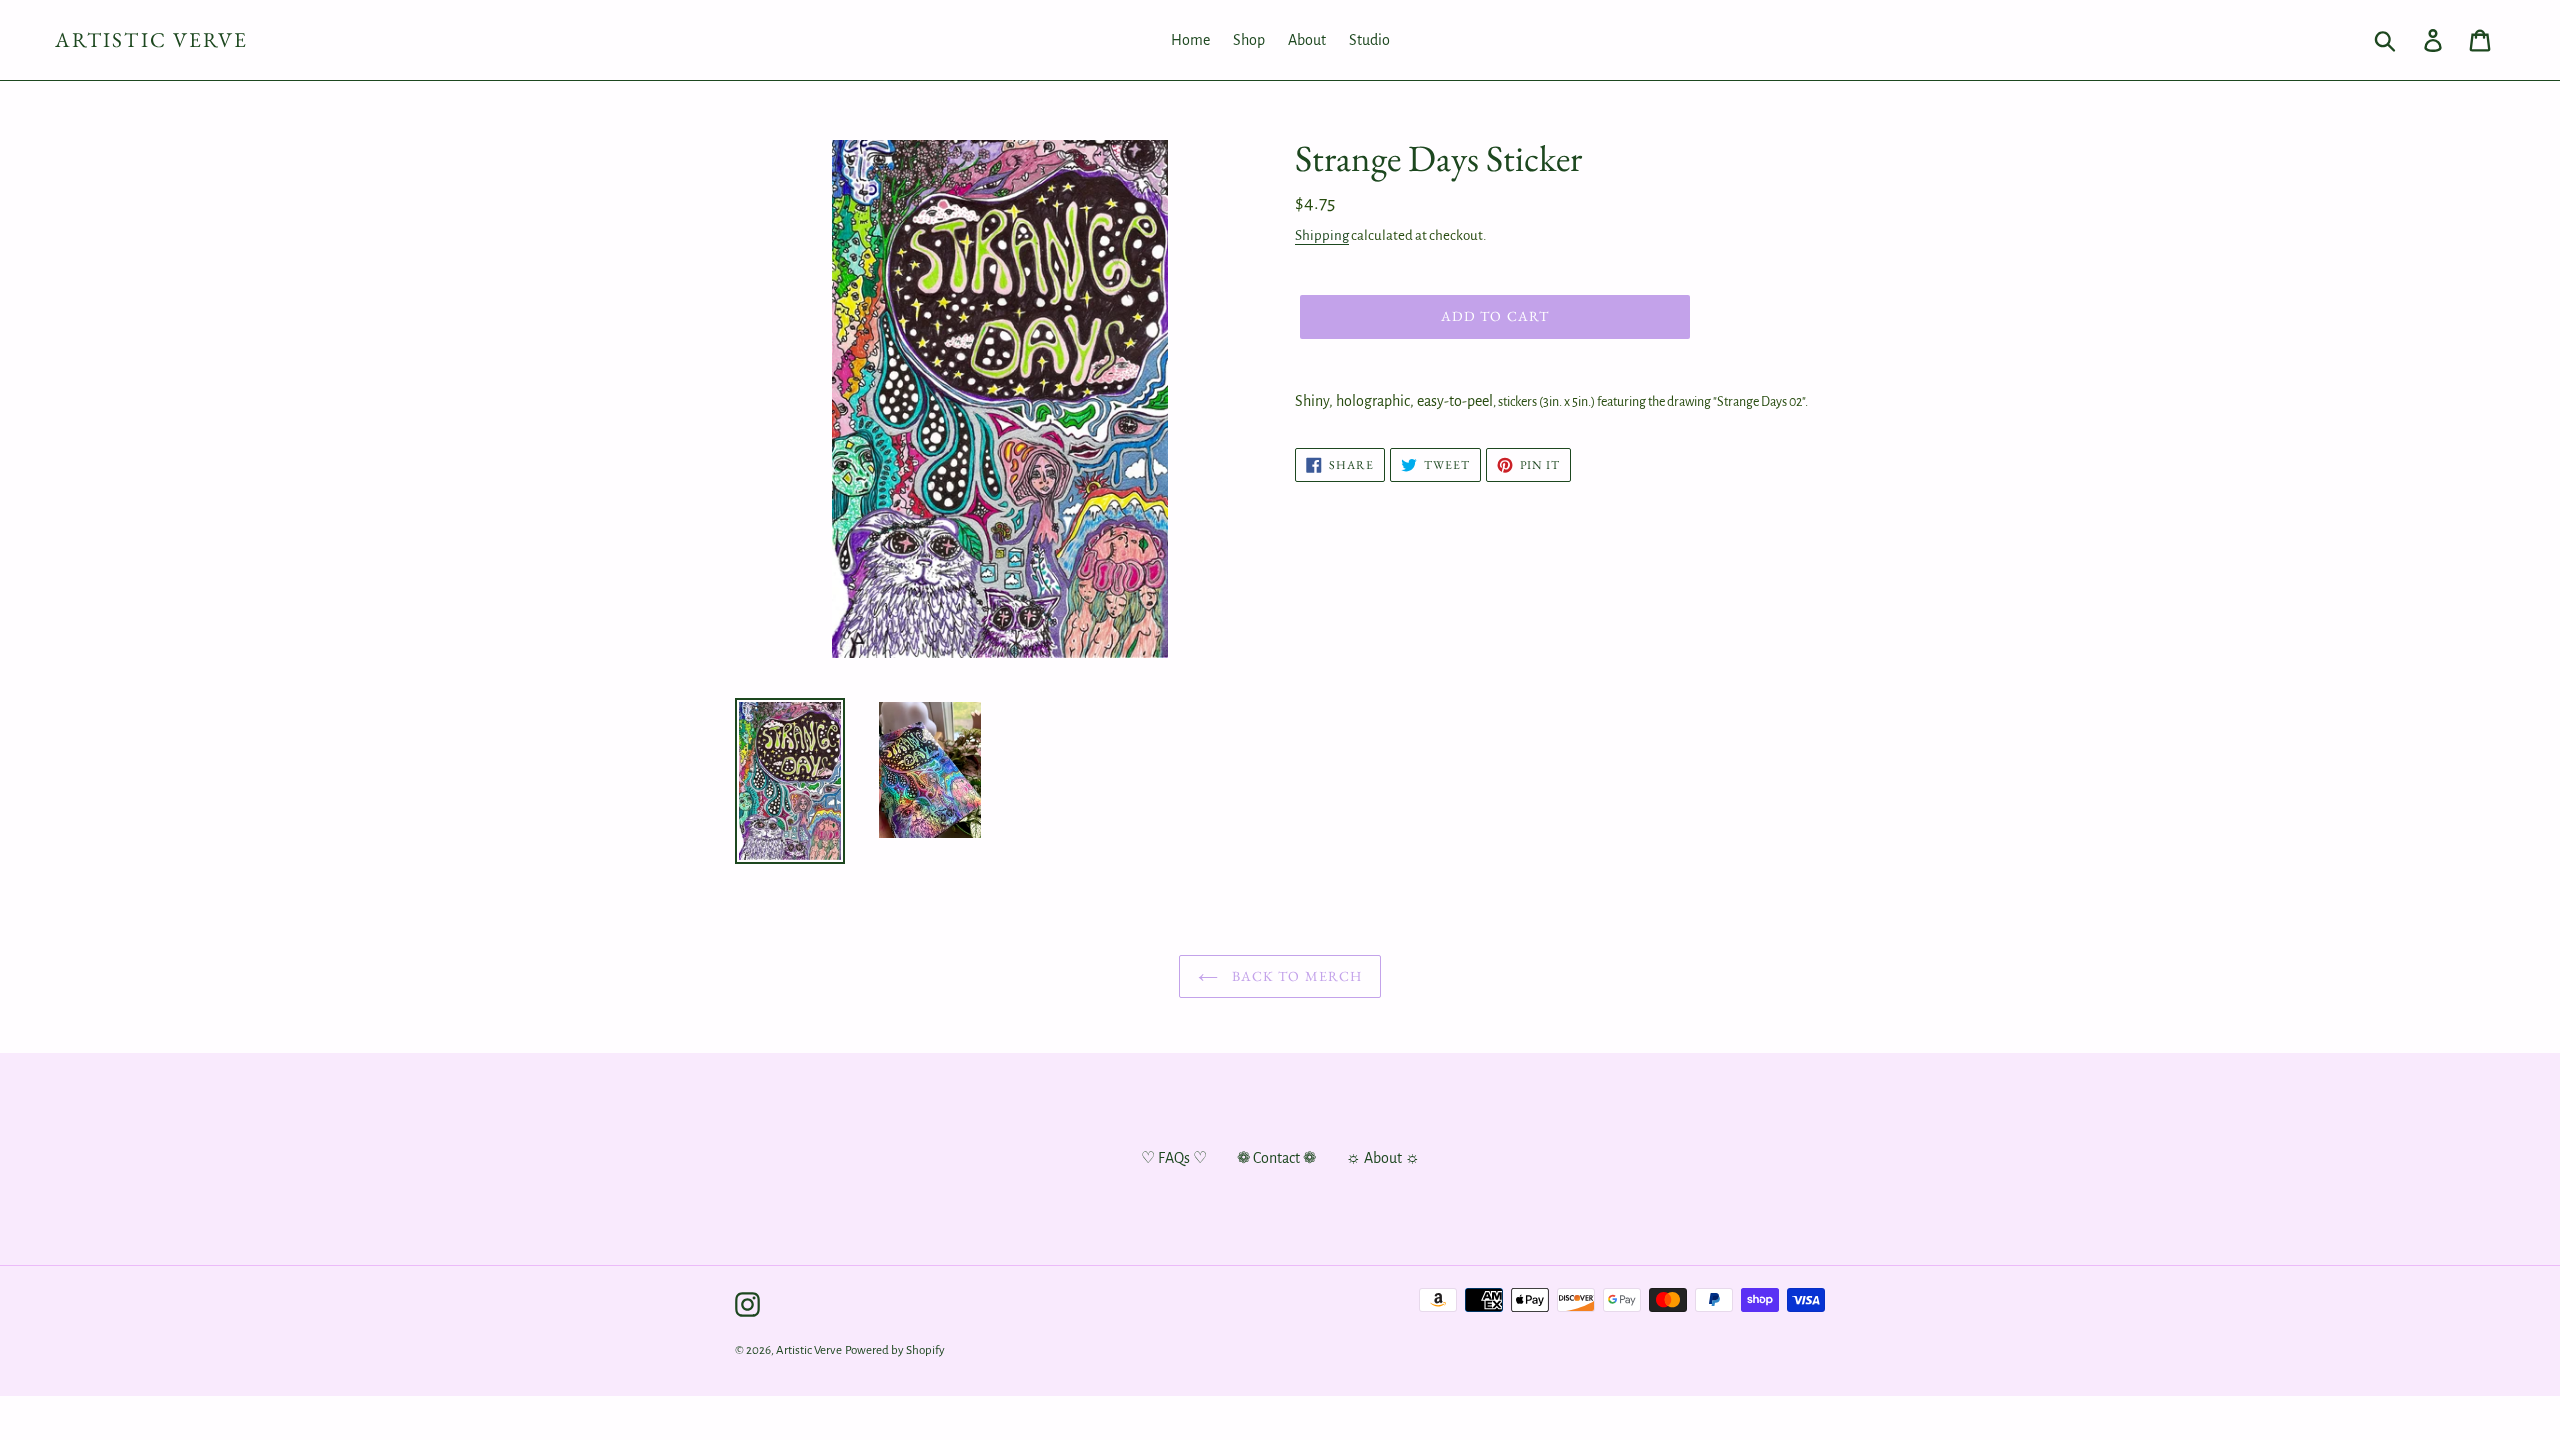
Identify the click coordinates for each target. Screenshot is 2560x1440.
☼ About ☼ (1383, 1158)
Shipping (1322, 235)
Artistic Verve (151, 39)
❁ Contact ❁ (1276, 1158)
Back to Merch (1295, 976)
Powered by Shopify (895, 1350)
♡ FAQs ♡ (1174, 1158)
